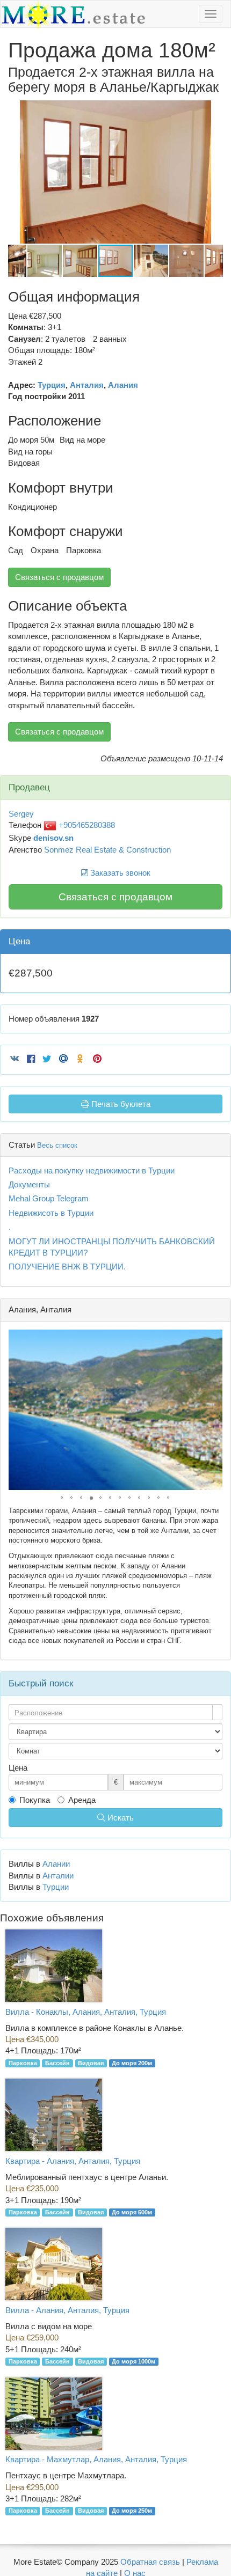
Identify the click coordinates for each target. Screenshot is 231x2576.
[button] (213, 110)
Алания (123, 385)
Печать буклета (120, 1104)
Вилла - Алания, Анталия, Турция (67, 2310)
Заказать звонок (119, 873)
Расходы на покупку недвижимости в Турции (92, 1170)
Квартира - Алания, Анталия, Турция (73, 2161)
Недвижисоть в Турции (51, 1213)
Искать (120, 1818)
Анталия (87, 385)
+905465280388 (86, 825)
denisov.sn (53, 838)
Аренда (82, 1800)
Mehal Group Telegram (49, 1198)
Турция (52, 385)
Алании (56, 1864)
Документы (29, 1184)
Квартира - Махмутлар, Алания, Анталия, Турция (96, 2459)
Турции (56, 1887)
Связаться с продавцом (59, 577)
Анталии (58, 1876)
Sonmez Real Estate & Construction (107, 850)
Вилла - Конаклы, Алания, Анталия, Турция (86, 2012)
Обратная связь (150, 2562)
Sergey (21, 814)
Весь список (57, 1145)
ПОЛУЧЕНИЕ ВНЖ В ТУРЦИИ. (67, 1267)
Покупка (35, 1800)
